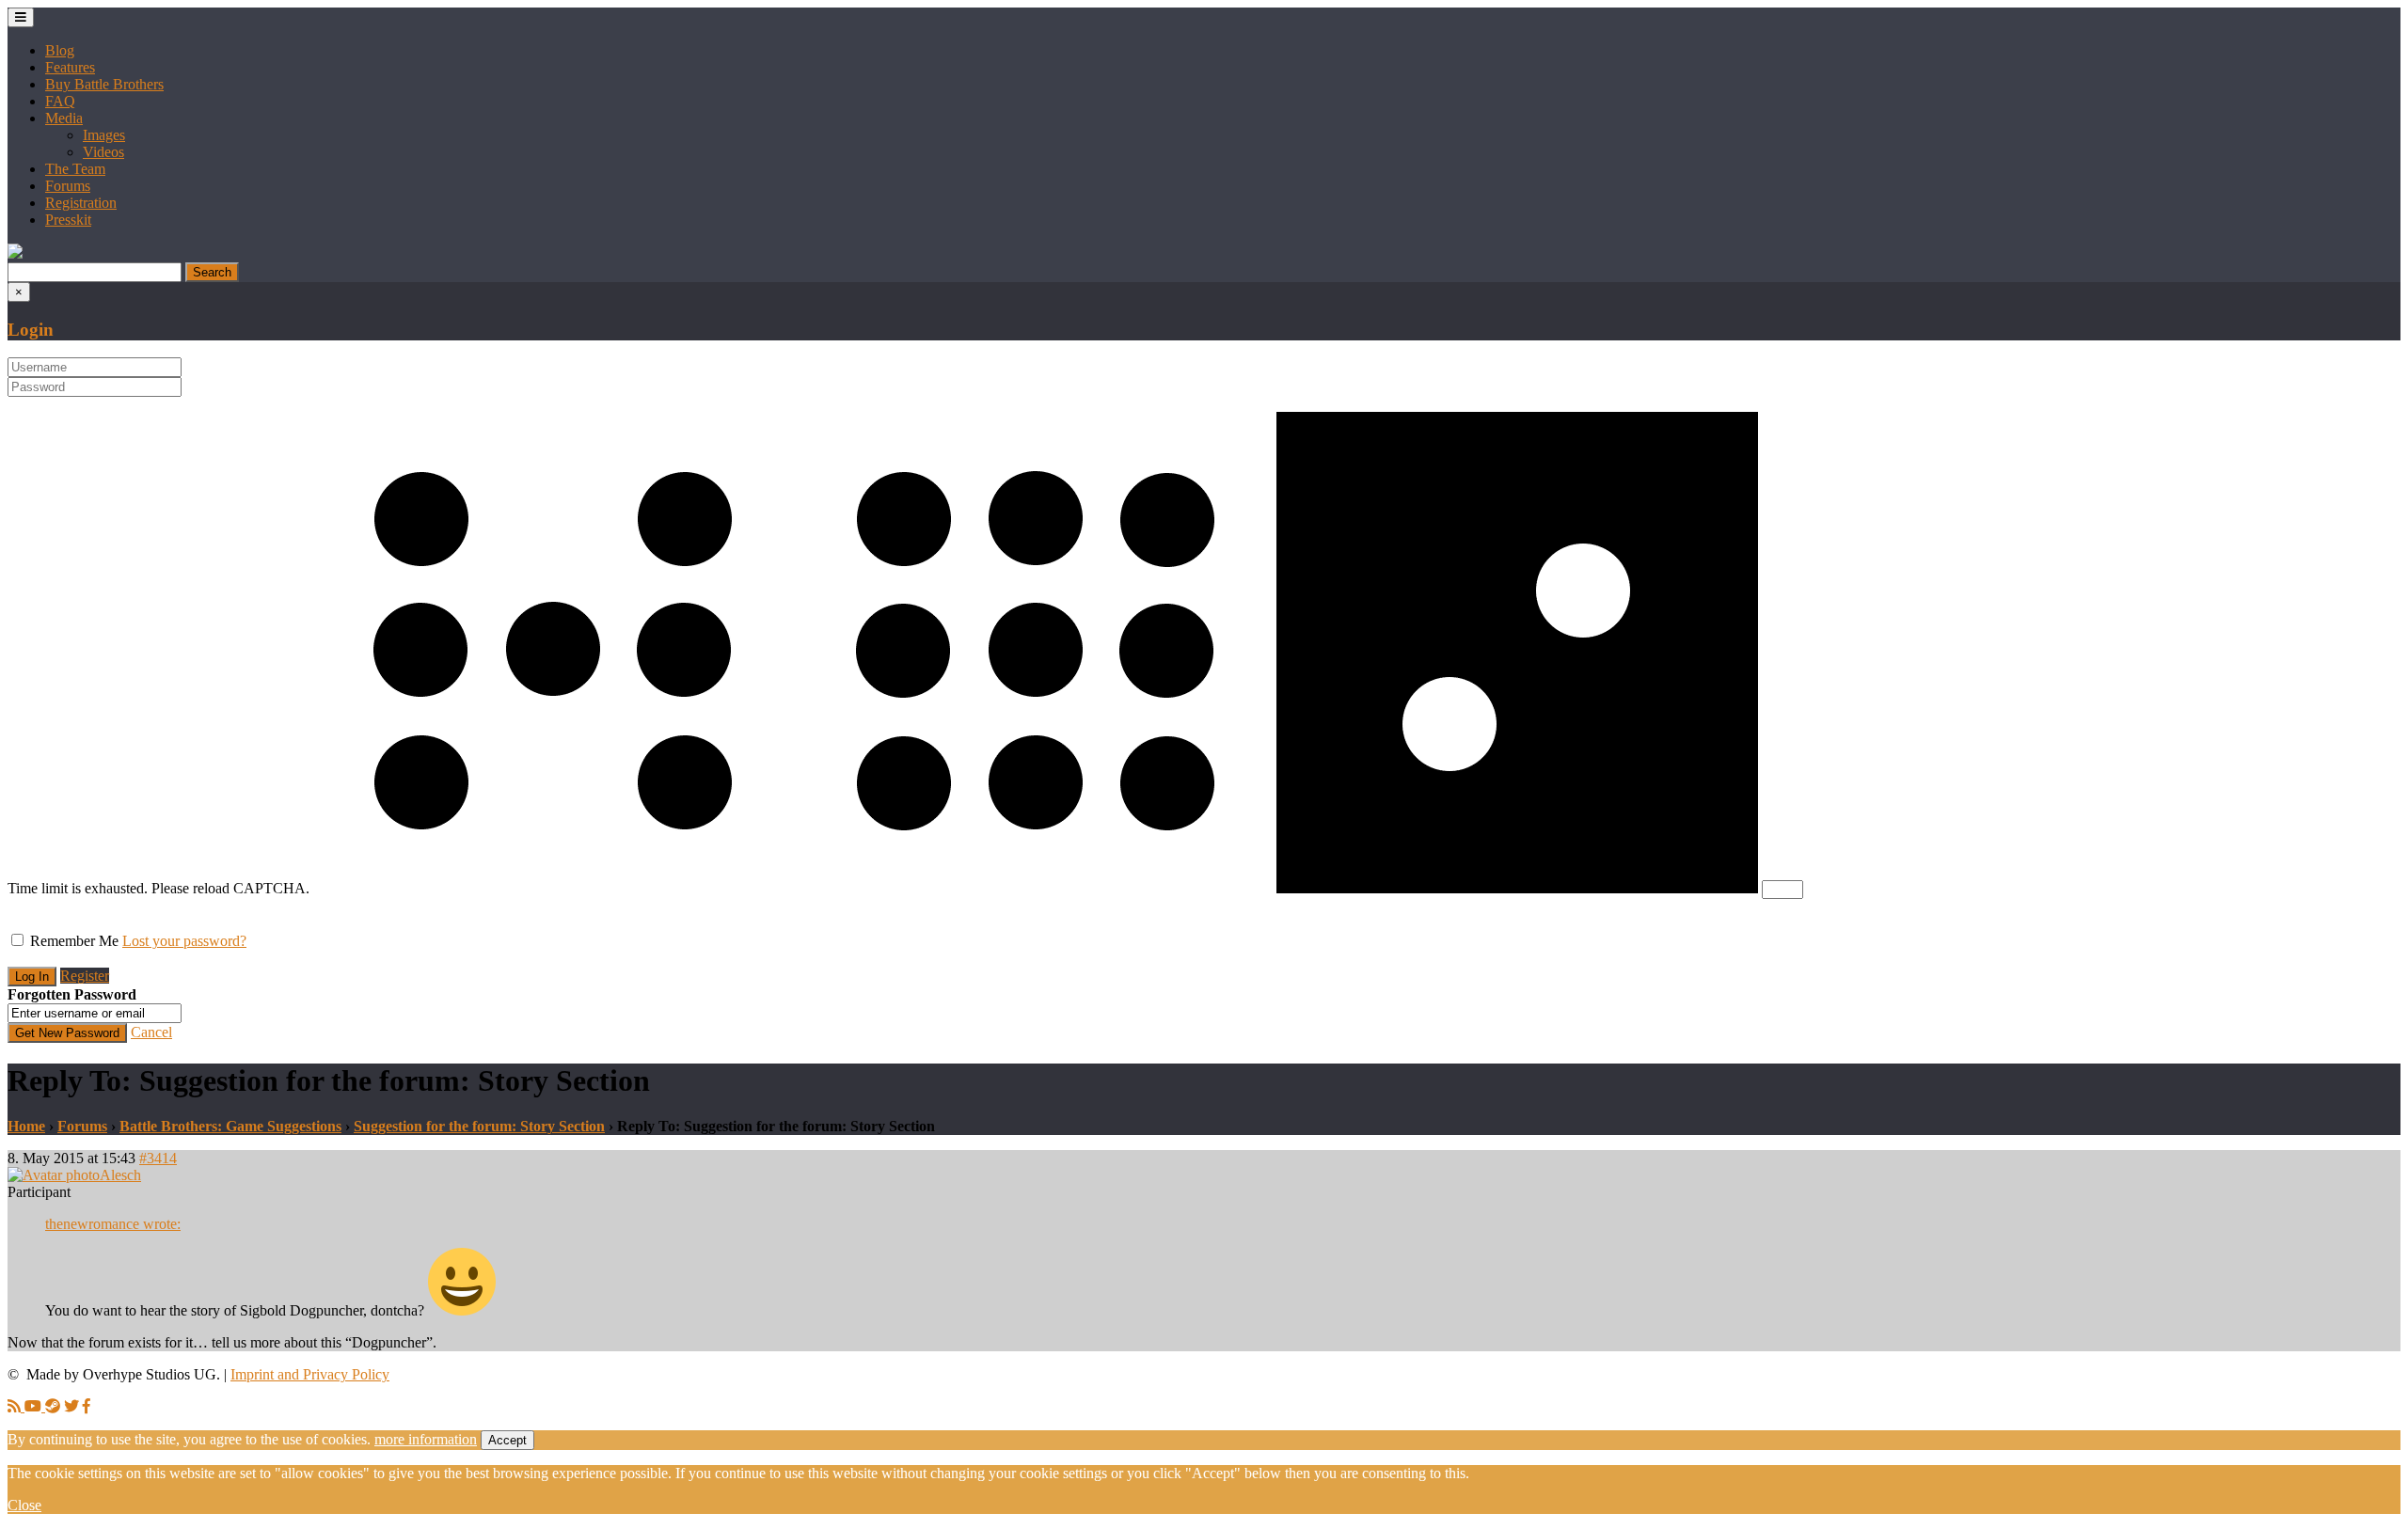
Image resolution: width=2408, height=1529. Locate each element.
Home (26, 1126)
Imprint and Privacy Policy (310, 1374)
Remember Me (74, 941)
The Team (75, 169)
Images (104, 135)
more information (426, 1439)
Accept (507, 1440)
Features (70, 67)
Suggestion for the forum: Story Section (479, 1126)
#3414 (158, 1158)
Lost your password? (184, 941)
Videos (103, 152)
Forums (68, 186)
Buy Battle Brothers (104, 84)
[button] (15, 253)
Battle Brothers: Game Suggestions (230, 1126)
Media (64, 118)
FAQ (60, 101)
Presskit (68, 220)
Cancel (151, 1032)
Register (85, 976)
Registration (81, 203)
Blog (60, 50)
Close (24, 1505)
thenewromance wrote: (113, 1224)
